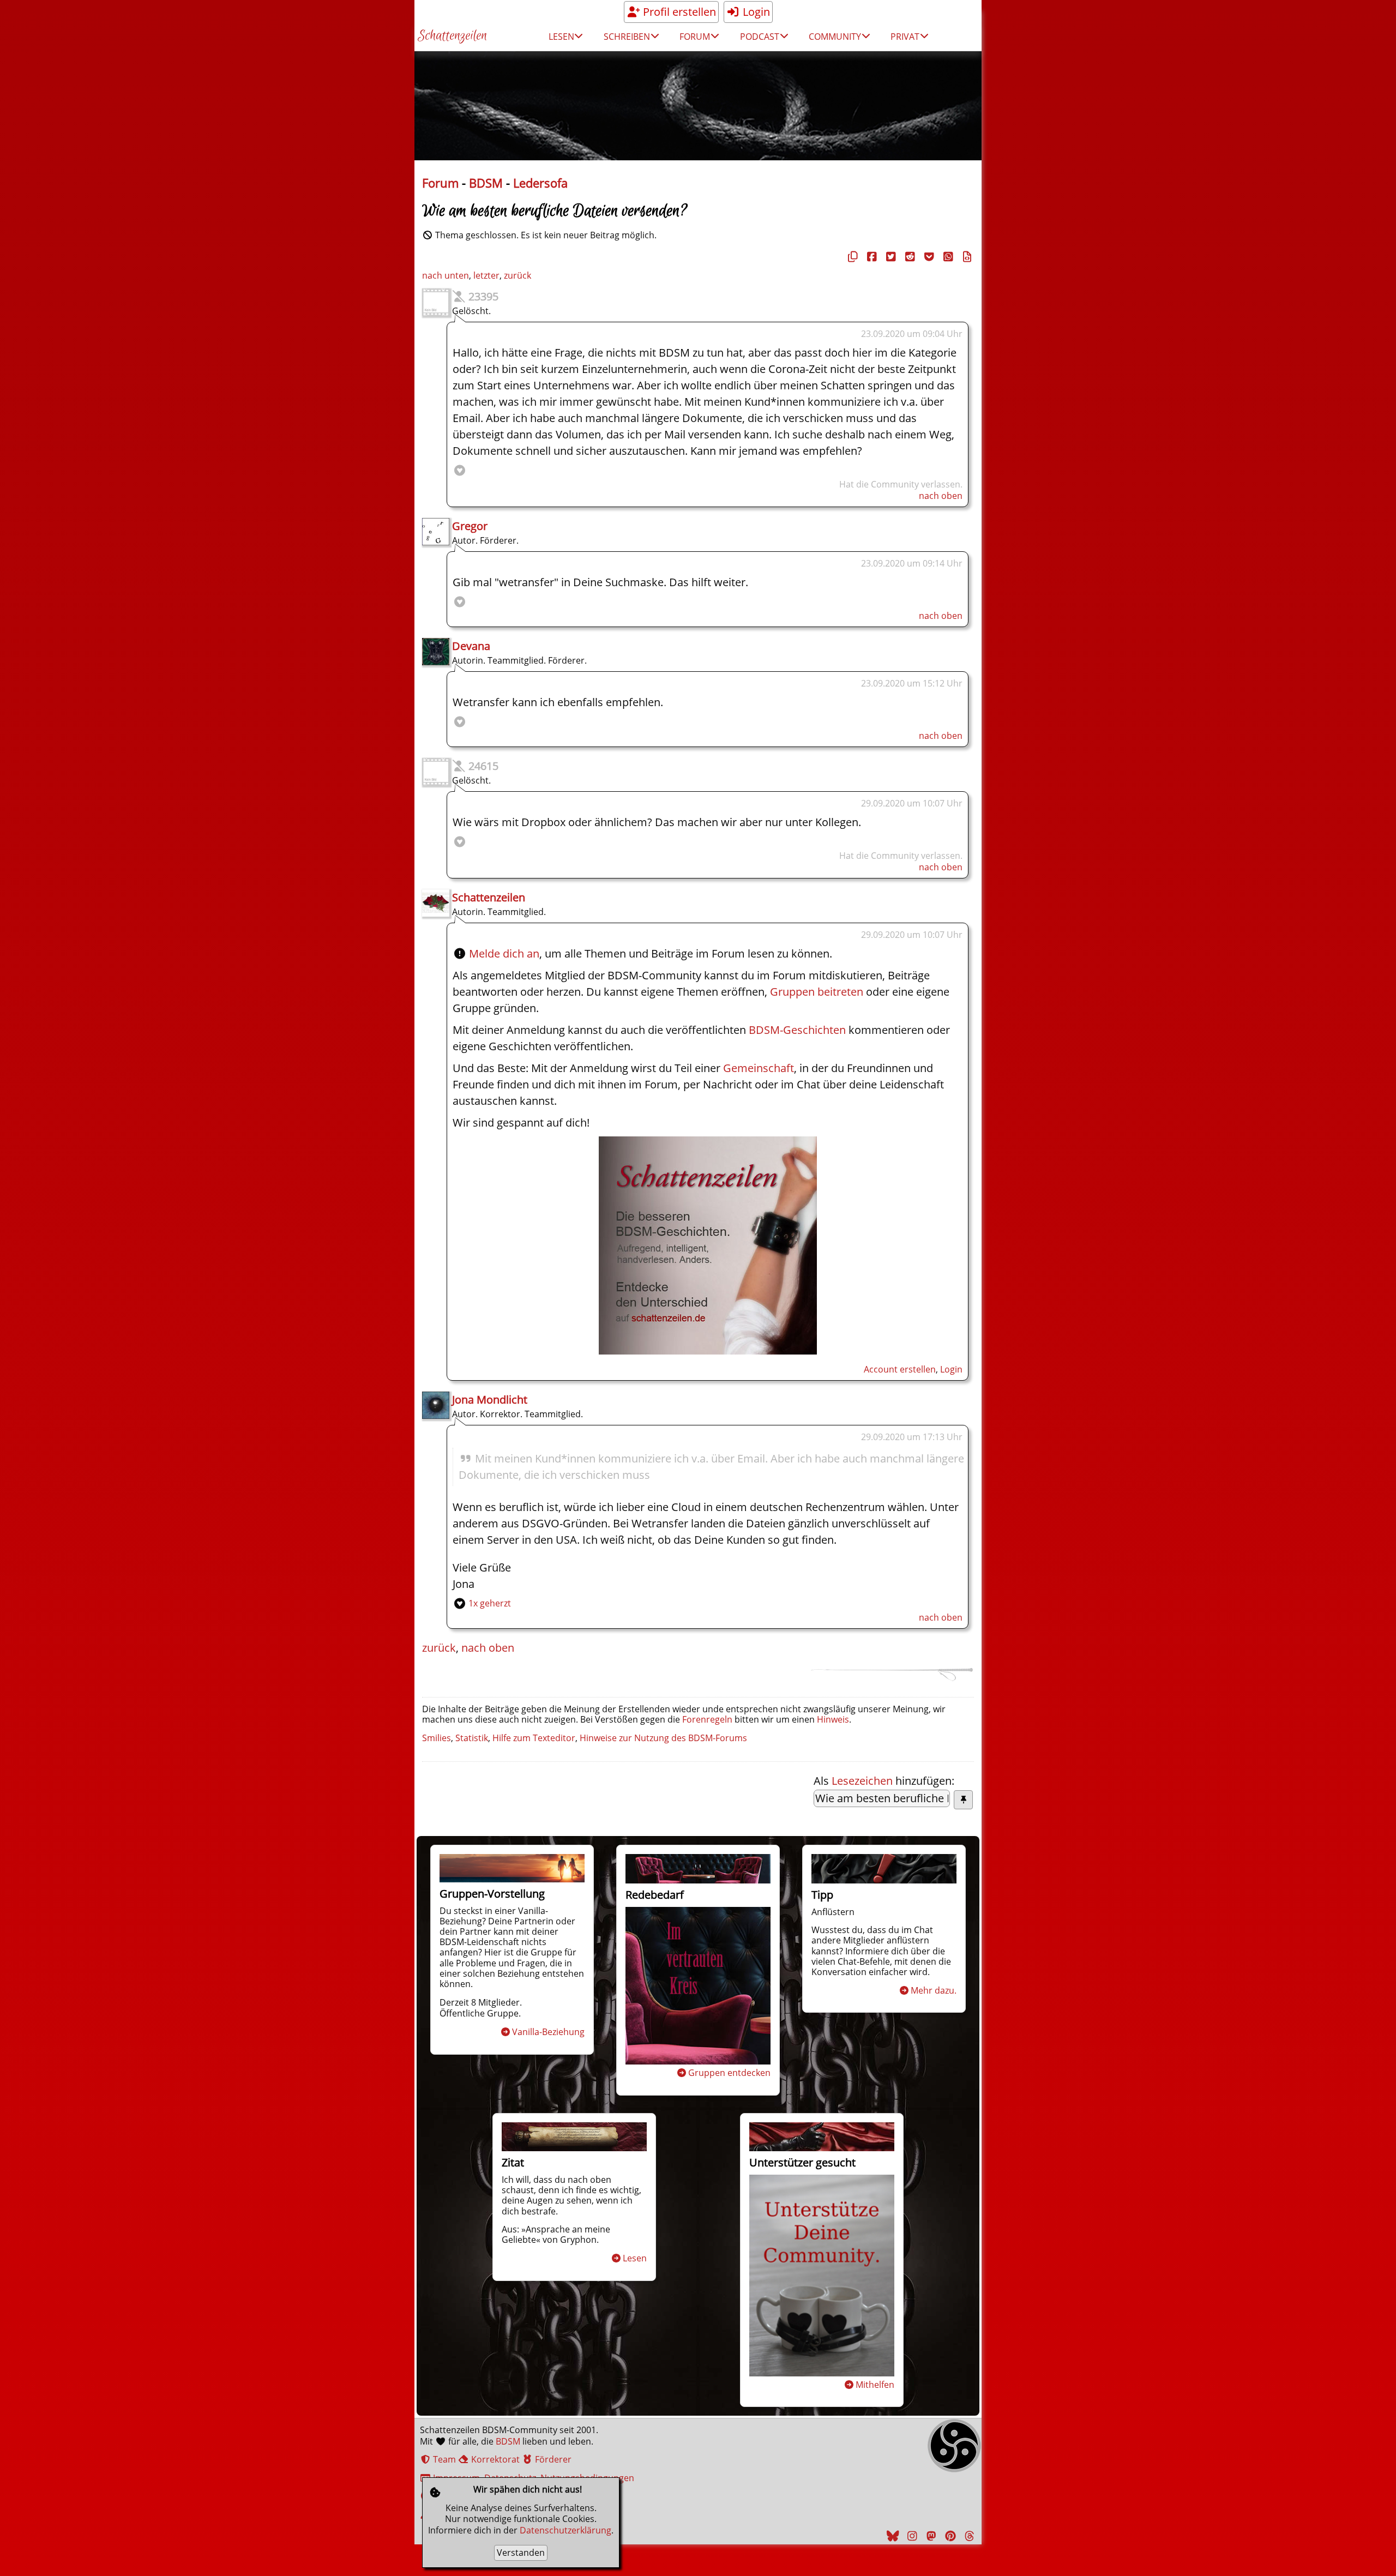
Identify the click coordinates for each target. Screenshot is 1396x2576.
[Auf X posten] (889, 257)
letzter (486, 275)
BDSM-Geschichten (797, 1030)
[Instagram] (911, 2536)
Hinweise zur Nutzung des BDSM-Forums (663, 1738)
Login (755, 12)
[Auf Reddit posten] (908, 257)
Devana (471, 646)
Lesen (635, 2258)
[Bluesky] (892, 2536)
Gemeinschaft (759, 1068)
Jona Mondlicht (490, 1400)
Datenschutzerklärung (565, 2530)
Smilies (437, 1738)
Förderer (552, 2459)
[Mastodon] (930, 2536)
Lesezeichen (862, 1781)
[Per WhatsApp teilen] (947, 257)
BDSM (486, 183)
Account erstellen (900, 1369)
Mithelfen (875, 2385)
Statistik (472, 1738)
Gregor (470, 526)
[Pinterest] (949, 2536)
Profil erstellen (678, 12)
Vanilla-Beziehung (548, 2032)
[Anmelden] (708, 1350)
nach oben (941, 496)
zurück (518, 275)
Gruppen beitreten (817, 992)
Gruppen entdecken (729, 2073)
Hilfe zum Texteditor (534, 1738)
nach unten (446, 275)
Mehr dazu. (934, 1990)
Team (443, 2459)
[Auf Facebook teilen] (870, 257)
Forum (440, 183)
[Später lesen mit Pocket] (928, 257)
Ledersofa (540, 183)
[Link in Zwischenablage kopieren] (851, 257)
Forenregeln (707, 1719)
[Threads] (968, 2536)
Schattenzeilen (452, 36)
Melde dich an (504, 953)
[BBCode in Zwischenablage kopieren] (966, 257)
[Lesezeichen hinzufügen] (963, 1800)
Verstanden (521, 2553)
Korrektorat (494, 2459)
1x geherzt (490, 1603)
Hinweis (833, 1719)
